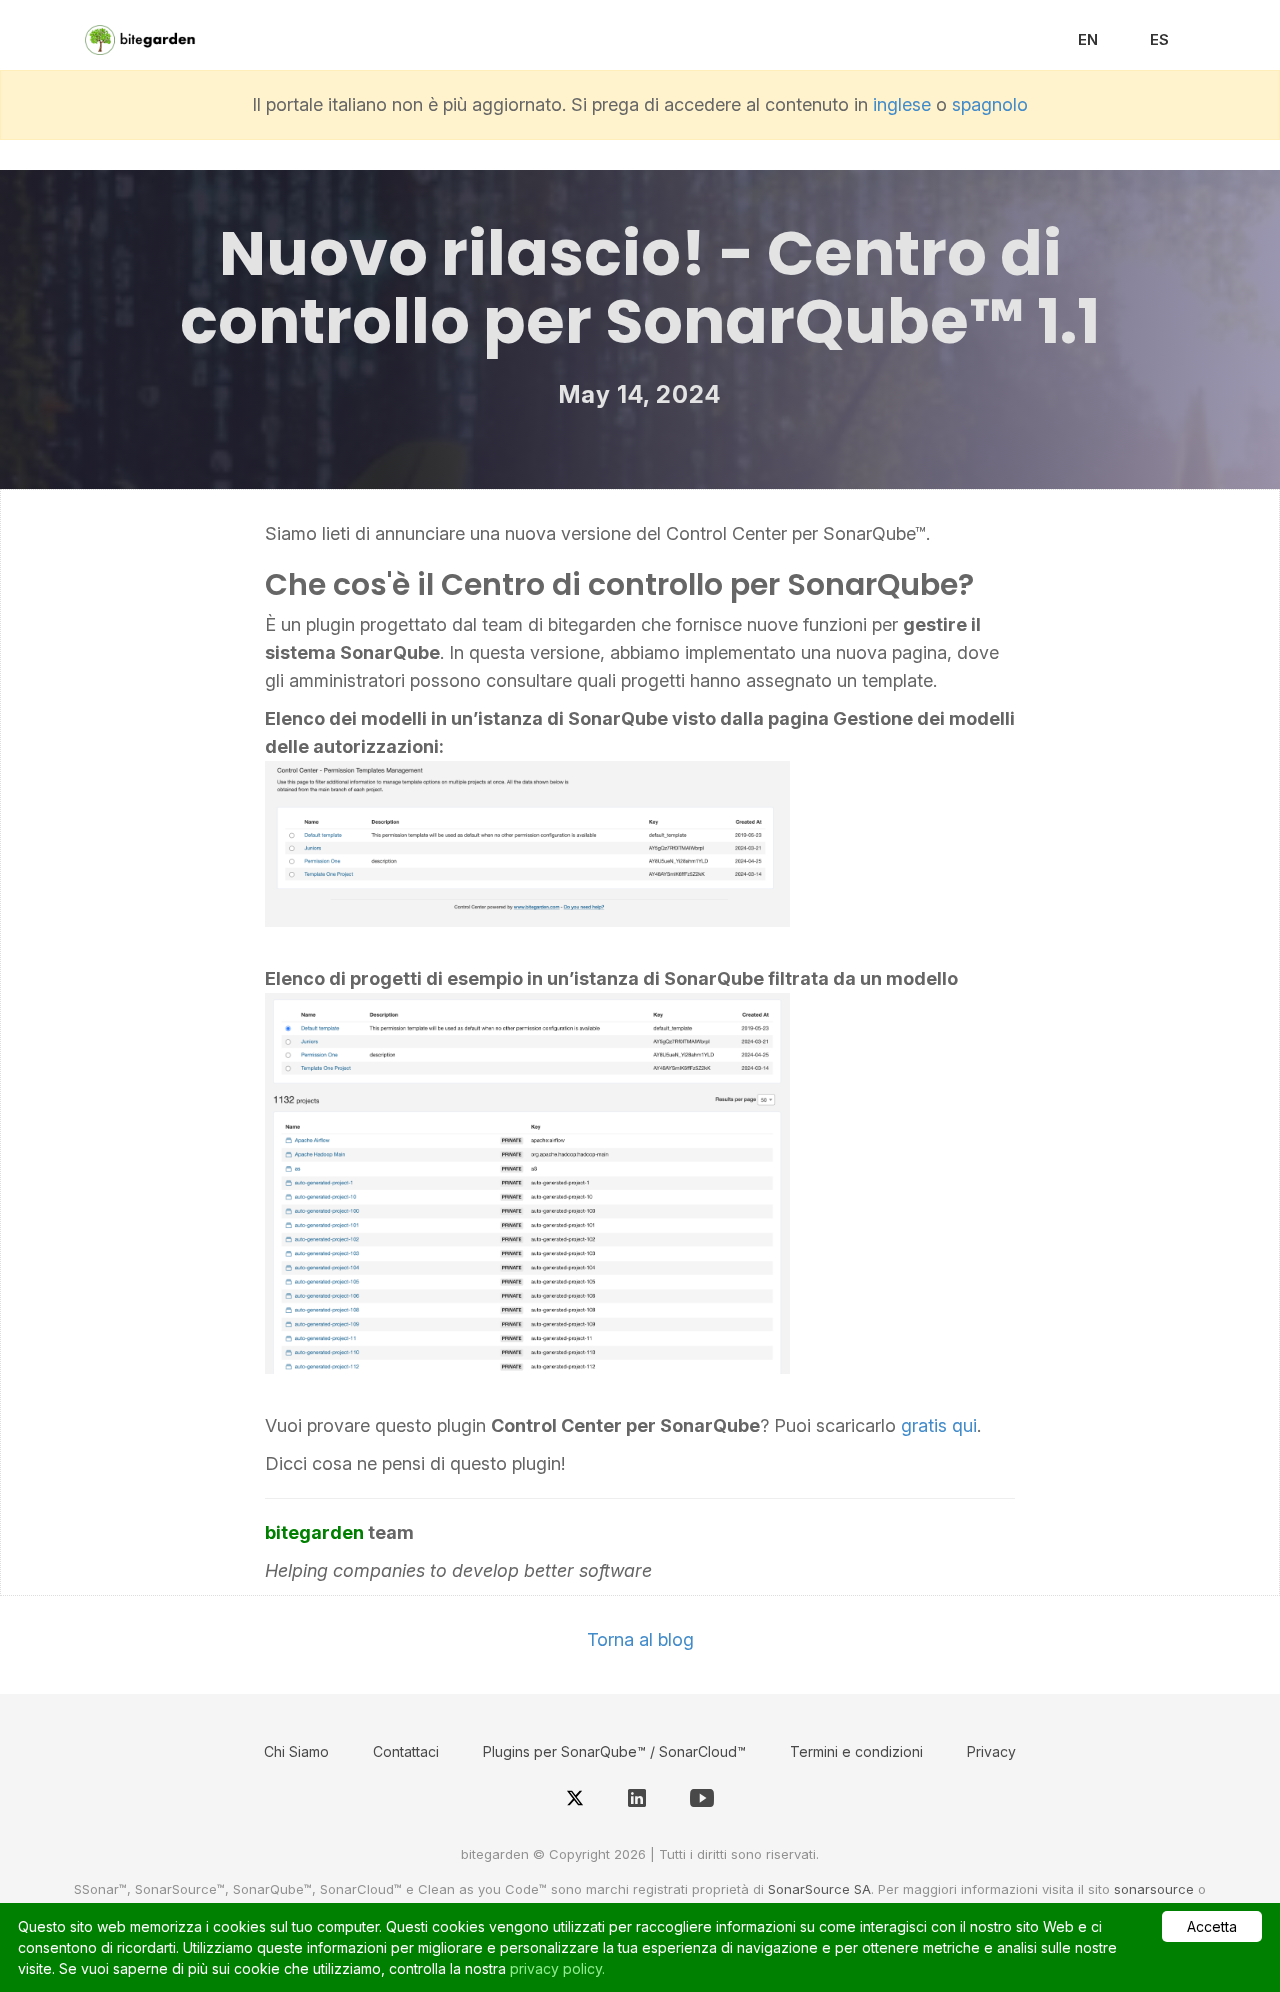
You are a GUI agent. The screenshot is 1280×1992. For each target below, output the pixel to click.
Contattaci (406, 1751)
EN (1088, 39)
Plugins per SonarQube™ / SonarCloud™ (614, 1751)
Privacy (991, 1751)
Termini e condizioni (856, 1751)
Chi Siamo (296, 1751)
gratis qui (939, 1425)
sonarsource (1154, 1889)
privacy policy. (557, 1968)
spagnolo (990, 104)
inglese (902, 104)
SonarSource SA (819, 1889)
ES (1159, 39)
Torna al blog (640, 1639)
